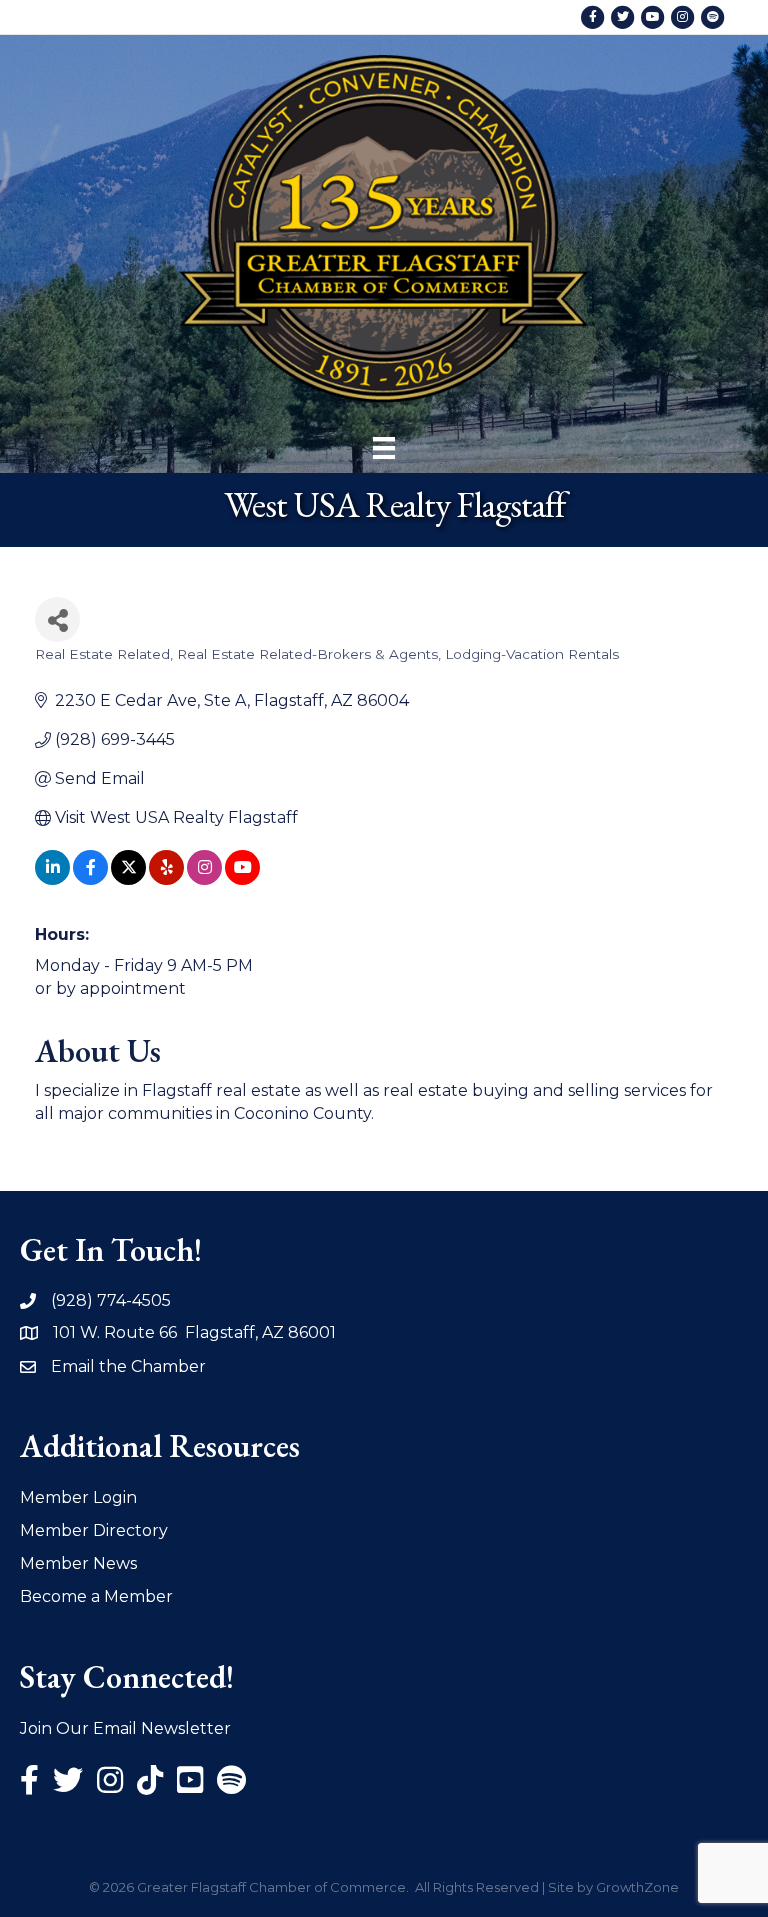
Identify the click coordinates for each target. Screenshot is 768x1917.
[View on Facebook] (90, 879)
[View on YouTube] (242, 879)
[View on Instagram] (204, 879)
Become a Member (96, 1596)
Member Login (78, 1497)
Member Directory (94, 1530)
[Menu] (384, 448)
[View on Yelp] (166, 879)
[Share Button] (57, 619)
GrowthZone (637, 1887)
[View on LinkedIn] (52, 879)
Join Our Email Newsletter (125, 1728)
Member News (78, 1563)
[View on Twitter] (128, 879)
